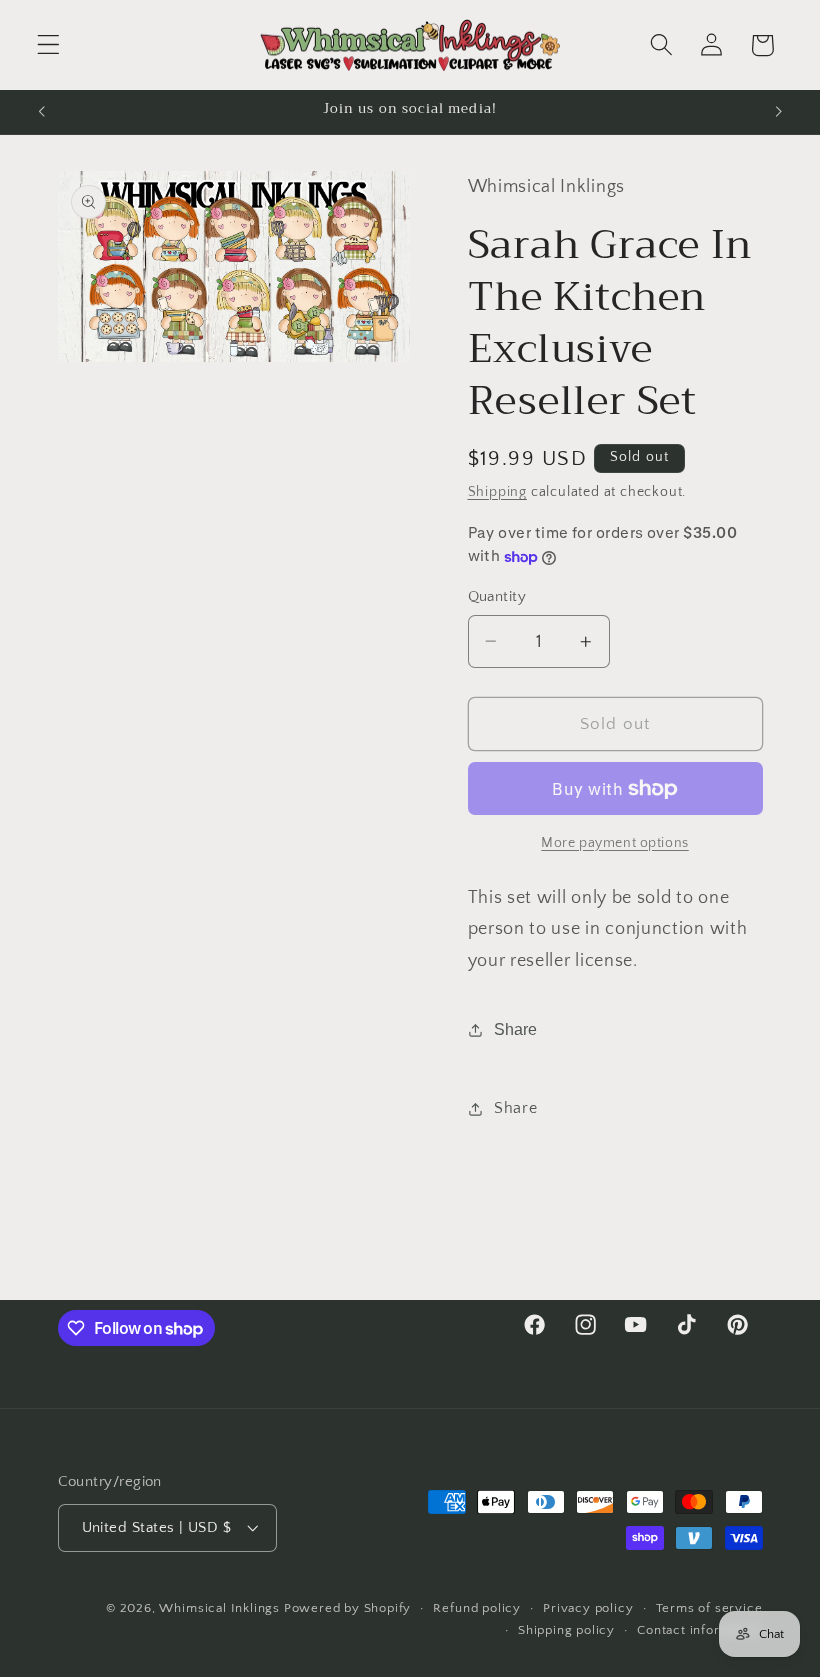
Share (515, 1029)
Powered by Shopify (348, 1608)
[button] (48, 45)
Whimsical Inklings (219, 1608)
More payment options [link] (615, 843)
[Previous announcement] (42, 112)
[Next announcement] (778, 112)
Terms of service (709, 1608)
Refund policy (476, 1608)
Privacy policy (588, 1608)
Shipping (497, 492)
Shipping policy (566, 1630)
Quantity (497, 596)
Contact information (699, 1630)
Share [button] (515, 1108)
